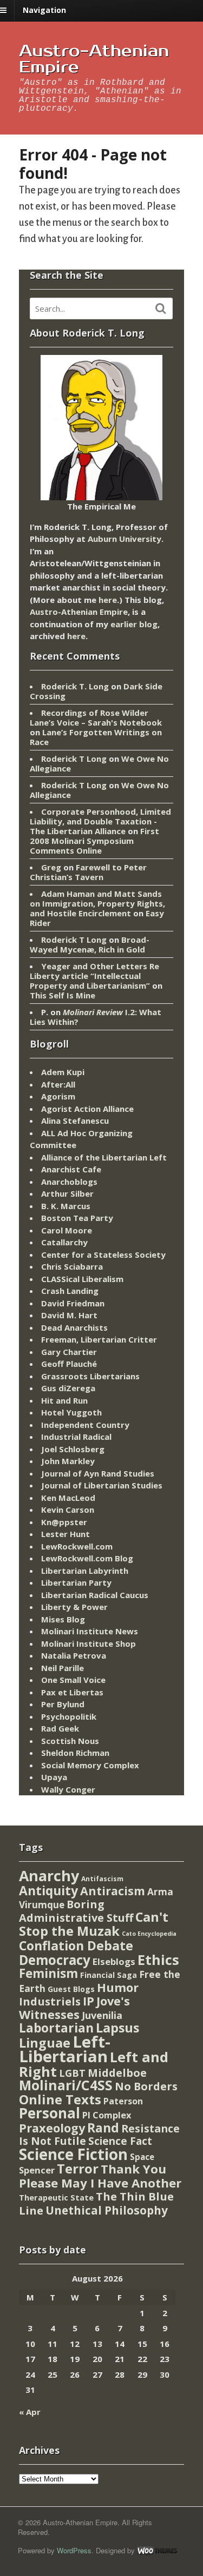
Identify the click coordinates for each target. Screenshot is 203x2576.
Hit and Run (64, 1400)
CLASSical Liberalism (82, 1279)
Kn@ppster (64, 1522)
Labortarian (56, 2028)
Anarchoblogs (69, 1182)
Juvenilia (102, 2015)
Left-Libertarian (65, 2049)
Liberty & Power (74, 1607)
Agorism (58, 1096)
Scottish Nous (70, 1741)
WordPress (74, 2550)
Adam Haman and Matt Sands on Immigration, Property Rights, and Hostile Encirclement (97, 903)
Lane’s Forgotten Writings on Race (96, 737)
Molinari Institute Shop (89, 1643)
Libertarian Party (76, 1582)
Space (142, 2157)
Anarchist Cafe (71, 1169)
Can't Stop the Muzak (94, 1924)
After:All (58, 1084)
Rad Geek (60, 1728)
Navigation (44, 10)
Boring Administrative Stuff (76, 1911)
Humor (118, 1987)
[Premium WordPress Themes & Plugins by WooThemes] (157, 2550)
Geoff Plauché (69, 1364)
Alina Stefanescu (75, 1121)
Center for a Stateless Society (103, 1255)
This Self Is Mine (63, 995)
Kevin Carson (68, 1510)
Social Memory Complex (90, 1765)
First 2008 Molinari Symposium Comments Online (94, 841)
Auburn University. (126, 539)
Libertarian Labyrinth (85, 1571)
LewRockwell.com (77, 1546)
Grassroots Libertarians (90, 1376)
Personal (50, 2113)
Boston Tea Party (77, 1218)
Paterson (123, 2101)
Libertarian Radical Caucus (95, 1595)
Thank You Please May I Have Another (100, 2176)
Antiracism (113, 1891)
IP (89, 2001)
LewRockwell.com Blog (87, 1558)
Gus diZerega (68, 1388)
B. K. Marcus (66, 1206)
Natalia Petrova (74, 1655)
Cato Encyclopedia (149, 1934)
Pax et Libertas (72, 1692)
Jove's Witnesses (74, 2008)
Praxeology (52, 2128)
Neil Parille (63, 1668)
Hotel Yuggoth (71, 1412)
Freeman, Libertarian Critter (99, 1339)
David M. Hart (69, 1315)
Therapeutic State (56, 2198)
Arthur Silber (67, 1193)
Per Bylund (63, 1704)
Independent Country (85, 1425)
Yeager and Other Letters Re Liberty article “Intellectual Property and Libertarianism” (94, 976)
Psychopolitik (69, 1716)
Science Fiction (73, 2154)
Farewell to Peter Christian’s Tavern (88, 872)
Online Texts (60, 2099)
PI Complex (107, 2115)
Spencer (37, 2170)
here (108, 600)
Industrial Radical (76, 1437)
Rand (103, 2128)
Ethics (158, 1960)
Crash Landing (70, 1291)
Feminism (48, 1973)
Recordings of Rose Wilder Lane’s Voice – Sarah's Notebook (96, 717)
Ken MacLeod (68, 1498)
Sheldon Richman (75, 1753)
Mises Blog (63, 1619)
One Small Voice (73, 1680)
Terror (78, 2168)
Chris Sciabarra (72, 1266)
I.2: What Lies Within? (96, 1017)
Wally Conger (68, 1789)
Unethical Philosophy (107, 2210)
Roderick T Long (74, 759)
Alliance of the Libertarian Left (104, 1157)
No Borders (146, 2086)
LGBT (72, 2073)
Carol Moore (67, 1230)
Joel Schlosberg (73, 1449)
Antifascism (102, 1879)
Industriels (50, 2001)
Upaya (54, 1777)
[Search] (161, 308)
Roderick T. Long (75, 686)
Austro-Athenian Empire (94, 59)
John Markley (68, 1461)
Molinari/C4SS (66, 2085)
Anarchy (49, 1876)
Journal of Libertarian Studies (102, 1485)
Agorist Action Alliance (87, 1109)
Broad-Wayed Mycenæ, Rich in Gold (90, 944)
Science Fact (120, 2141)
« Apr (30, 2412)
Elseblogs (114, 1961)
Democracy (55, 1960)
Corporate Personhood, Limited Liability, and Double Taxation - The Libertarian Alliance (100, 821)
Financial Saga (109, 1975)
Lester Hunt (66, 1534)
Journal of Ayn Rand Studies (98, 1473)
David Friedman (73, 1303)
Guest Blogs (71, 1989)
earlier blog (134, 624)
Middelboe (117, 2073)
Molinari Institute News (90, 1631)
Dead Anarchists (74, 1327)
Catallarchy (64, 1242)
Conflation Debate (76, 1946)
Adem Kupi (63, 1072)
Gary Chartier (69, 1352)
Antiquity (48, 1891)
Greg (51, 867)
